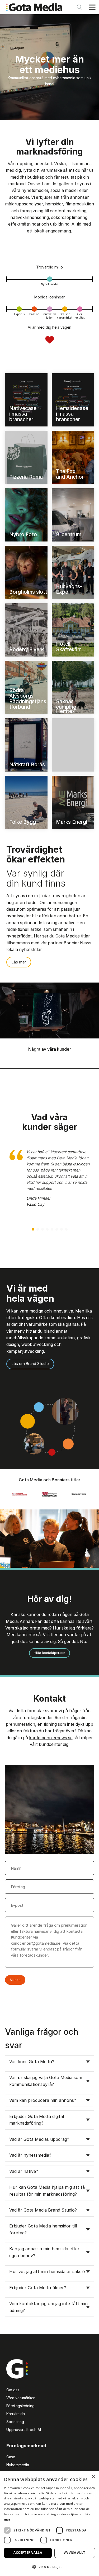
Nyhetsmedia (18, 2465)
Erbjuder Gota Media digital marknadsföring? (37, 2120)
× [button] (93, 2477)
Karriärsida (16, 2414)
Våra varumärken (21, 2398)
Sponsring (15, 2422)
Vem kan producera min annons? (43, 2100)
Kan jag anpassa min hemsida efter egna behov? (44, 2252)
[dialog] (49, 2524)
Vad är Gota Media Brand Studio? (43, 2210)
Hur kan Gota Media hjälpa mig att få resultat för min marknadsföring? (47, 2191)
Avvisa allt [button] (75, 2553)
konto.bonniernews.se (51, 1738)
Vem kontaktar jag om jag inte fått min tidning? (48, 2307)
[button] (33, 1229)
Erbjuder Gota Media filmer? (38, 2288)
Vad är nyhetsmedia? (30, 2155)
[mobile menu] (92, 7)
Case (11, 2457)
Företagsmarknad (26, 2446)
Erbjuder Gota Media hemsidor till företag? (43, 2229)
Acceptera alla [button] (28, 2553)
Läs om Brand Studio (30, 1364)
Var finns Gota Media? (32, 2062)
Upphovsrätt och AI (24, 2430)
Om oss (13, 2390)
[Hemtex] (73, 745)
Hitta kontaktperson (49, 1653)
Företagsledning (20, 2406)
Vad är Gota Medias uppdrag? (39, 2139)
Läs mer (19, 962)
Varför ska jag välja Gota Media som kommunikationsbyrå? (46, 2081)
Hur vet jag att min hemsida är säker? (47, 2271)
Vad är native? (24, 2171)
